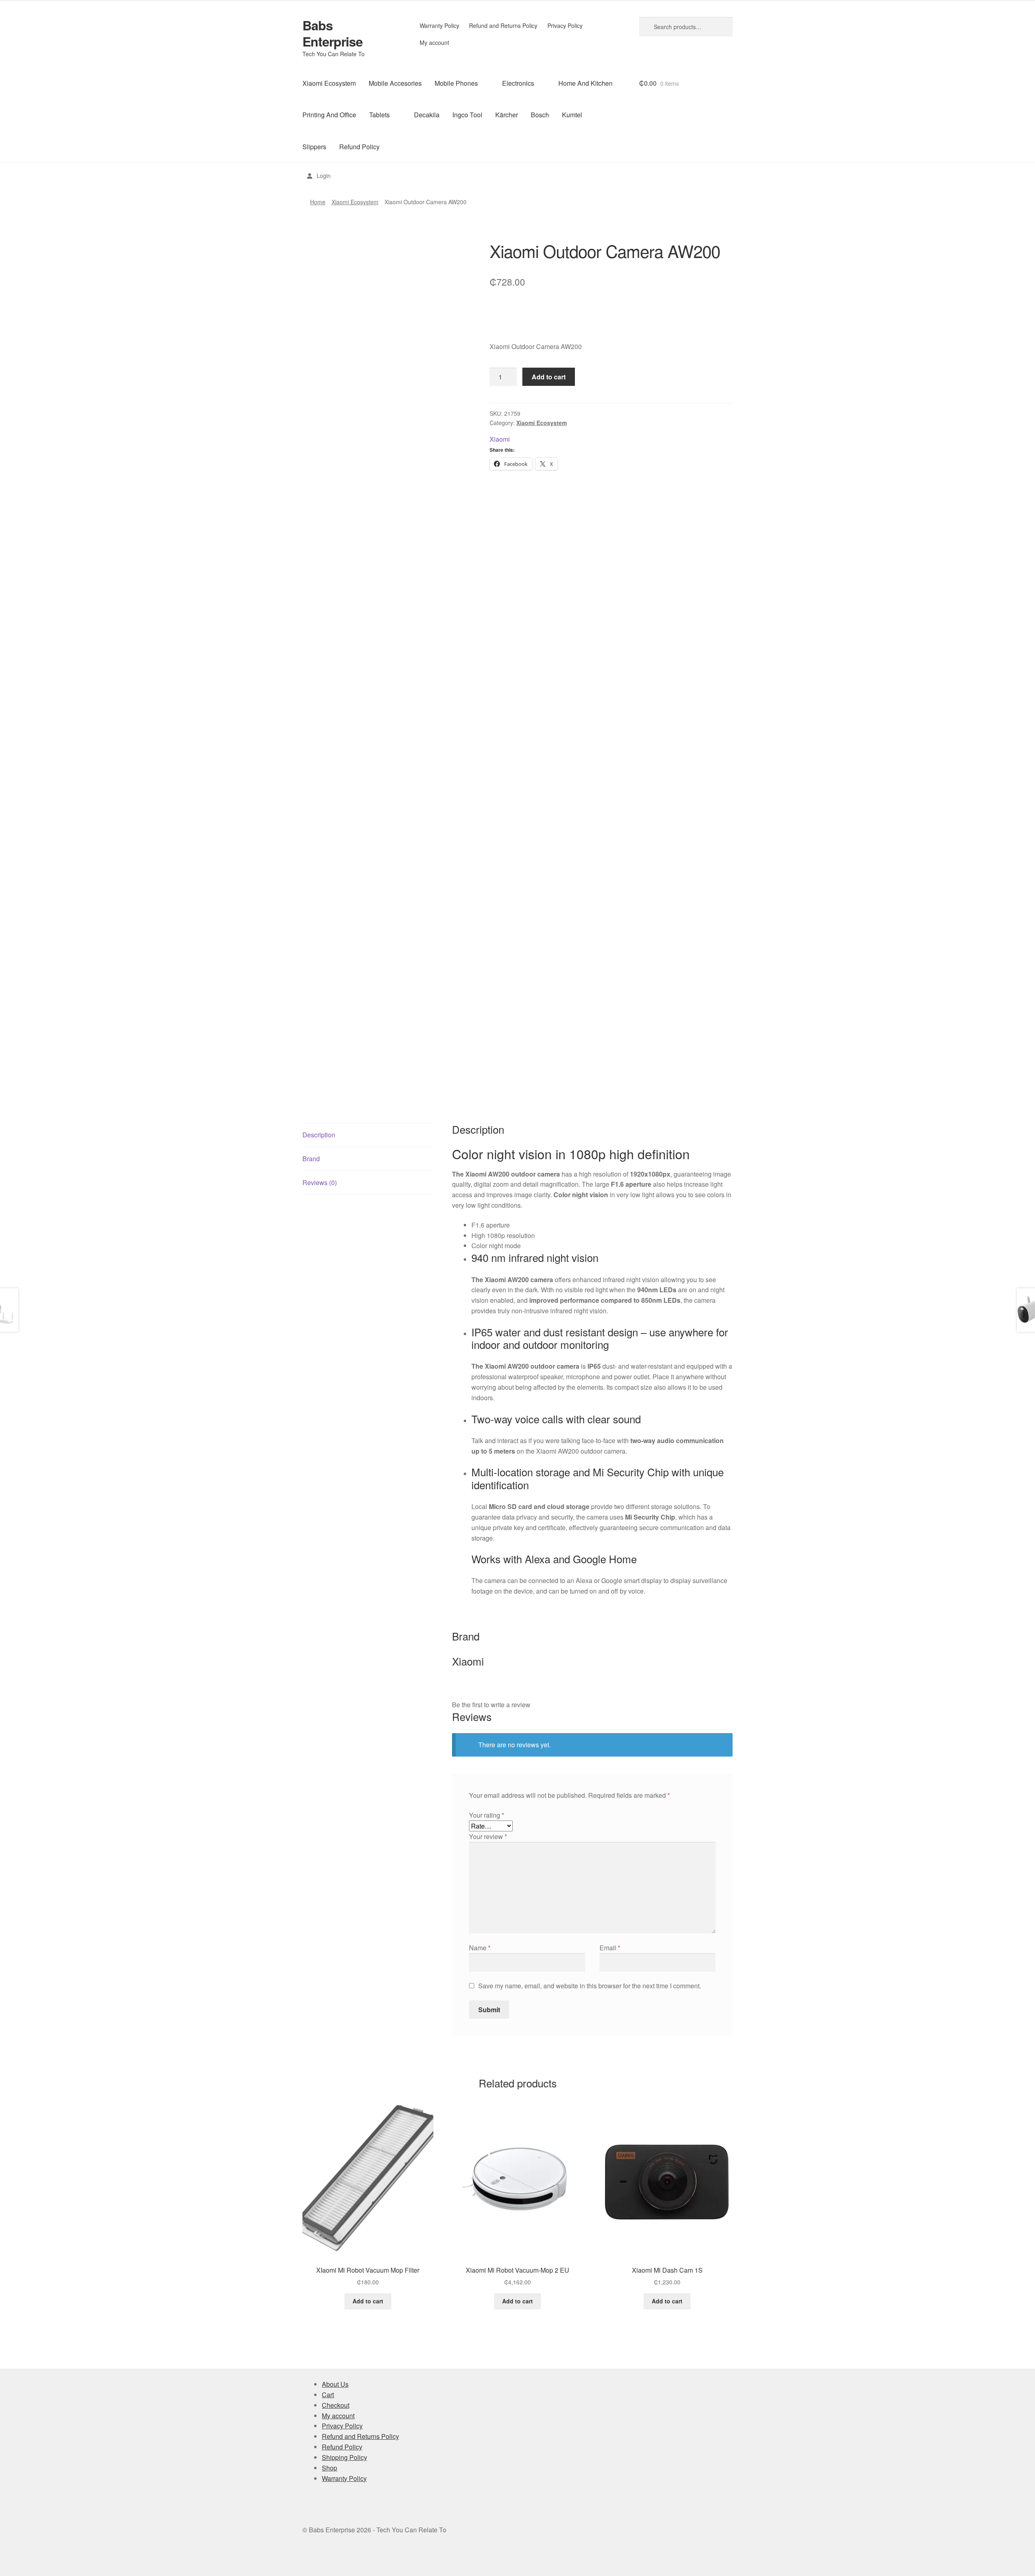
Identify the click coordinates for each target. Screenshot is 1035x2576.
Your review (488, 1836)
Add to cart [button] (368, 2301)
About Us (335, 2384)
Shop (330, 2468)
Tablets (379, 115)
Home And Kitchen (585, 83)
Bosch (540, 115)
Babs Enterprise (333, 33)
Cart (328, 2395)
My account (434, 42)
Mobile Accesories (395, 83)
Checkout (336, 2405)
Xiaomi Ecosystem (329, 83)
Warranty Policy (439, 25)
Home (318, 202)
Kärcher (507, 115)
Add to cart (549, 377)
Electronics (518, 83)
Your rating (487, 1815)
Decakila (427, 115)
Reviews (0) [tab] (320, 1182)
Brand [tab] (311, 1159)
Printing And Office (329, 115)
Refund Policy (359, 147)
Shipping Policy (344, 2457)
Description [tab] (319, 1135)
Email (610, 1948)
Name (480, 1948)
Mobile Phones (456, 83)
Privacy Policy (565, 25)
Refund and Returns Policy (503, 25)
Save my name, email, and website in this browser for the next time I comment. (590, 1986)
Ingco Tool (467, 115)
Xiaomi (500, 439)
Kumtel (572, 115)
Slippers (314, 147)
